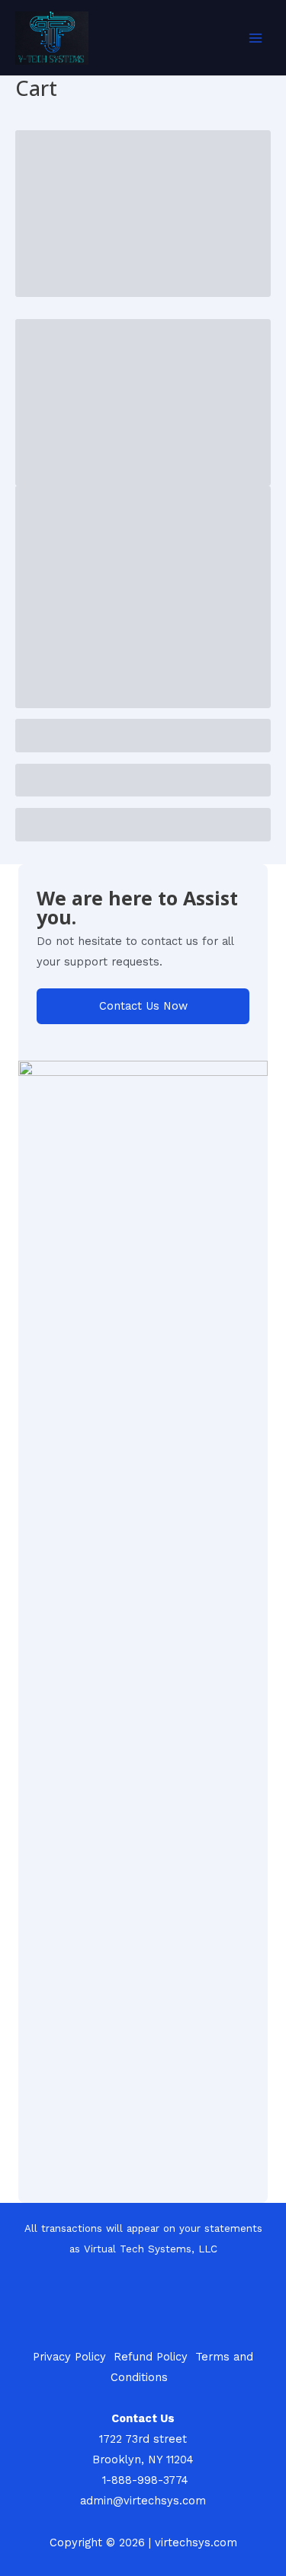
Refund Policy (151, 2357)
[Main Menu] (255, 37)
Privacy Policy (69, 2357)
